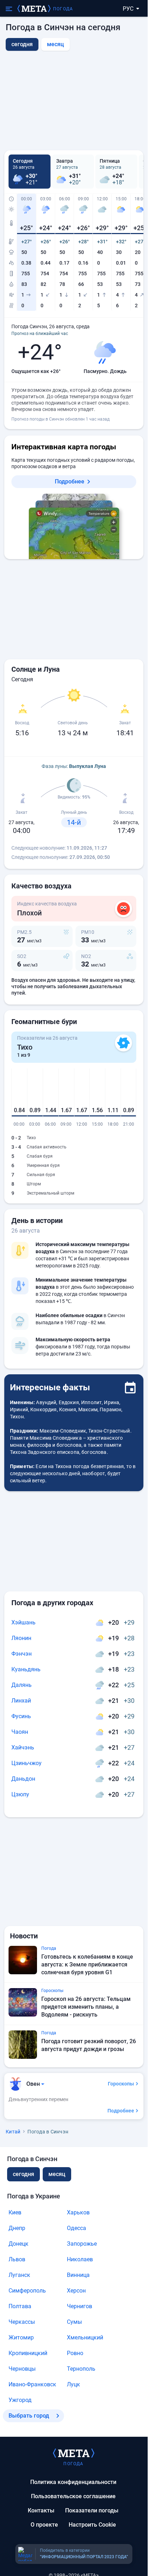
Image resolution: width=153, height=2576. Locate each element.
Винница (78, 2275)
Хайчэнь (23, 1747)
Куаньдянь (26, 1669)
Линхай (21, 1701)
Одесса (76, 2228)
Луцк (73, 2384)
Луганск (19, 2275)
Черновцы (22, 2369)
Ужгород (20, 2400)
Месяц (56, 44)
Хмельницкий (85, 2337)
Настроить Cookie (92, 2525)
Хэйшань (23, 1622)
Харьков (78, 2212)
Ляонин (21, 1638)
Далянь (22, 1685)
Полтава (20, 2306)
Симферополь (27, 2291)
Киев (15, 2212)
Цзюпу (20, 1794)
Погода (63, 9)
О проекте (44, 2525)
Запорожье (82, 2244)
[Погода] (74, 2453)
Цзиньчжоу (27, 1763)
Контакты (41, 2510)
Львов (17, 2259)
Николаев (80, 2259)
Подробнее (70, 481)
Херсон (76, 2291)
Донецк (19, 2244)
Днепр (17, 2228)
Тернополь (81, 2369)
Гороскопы (121, 2084)
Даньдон (23, 1779)
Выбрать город (29, 2416)
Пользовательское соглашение (73, 2496)
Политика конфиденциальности (73, 2482)
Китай (13, 2132)
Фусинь (21, 1716)
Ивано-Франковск (32, 2384)
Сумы (74, 2322)
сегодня (23, 2174)
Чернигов (80, 2306)
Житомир (21, 2337)
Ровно (75, 2353)
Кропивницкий (28, 2353)
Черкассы (22, 2322)
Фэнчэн (22, 1654)
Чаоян (20, 1732)
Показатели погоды (92, 2510)
